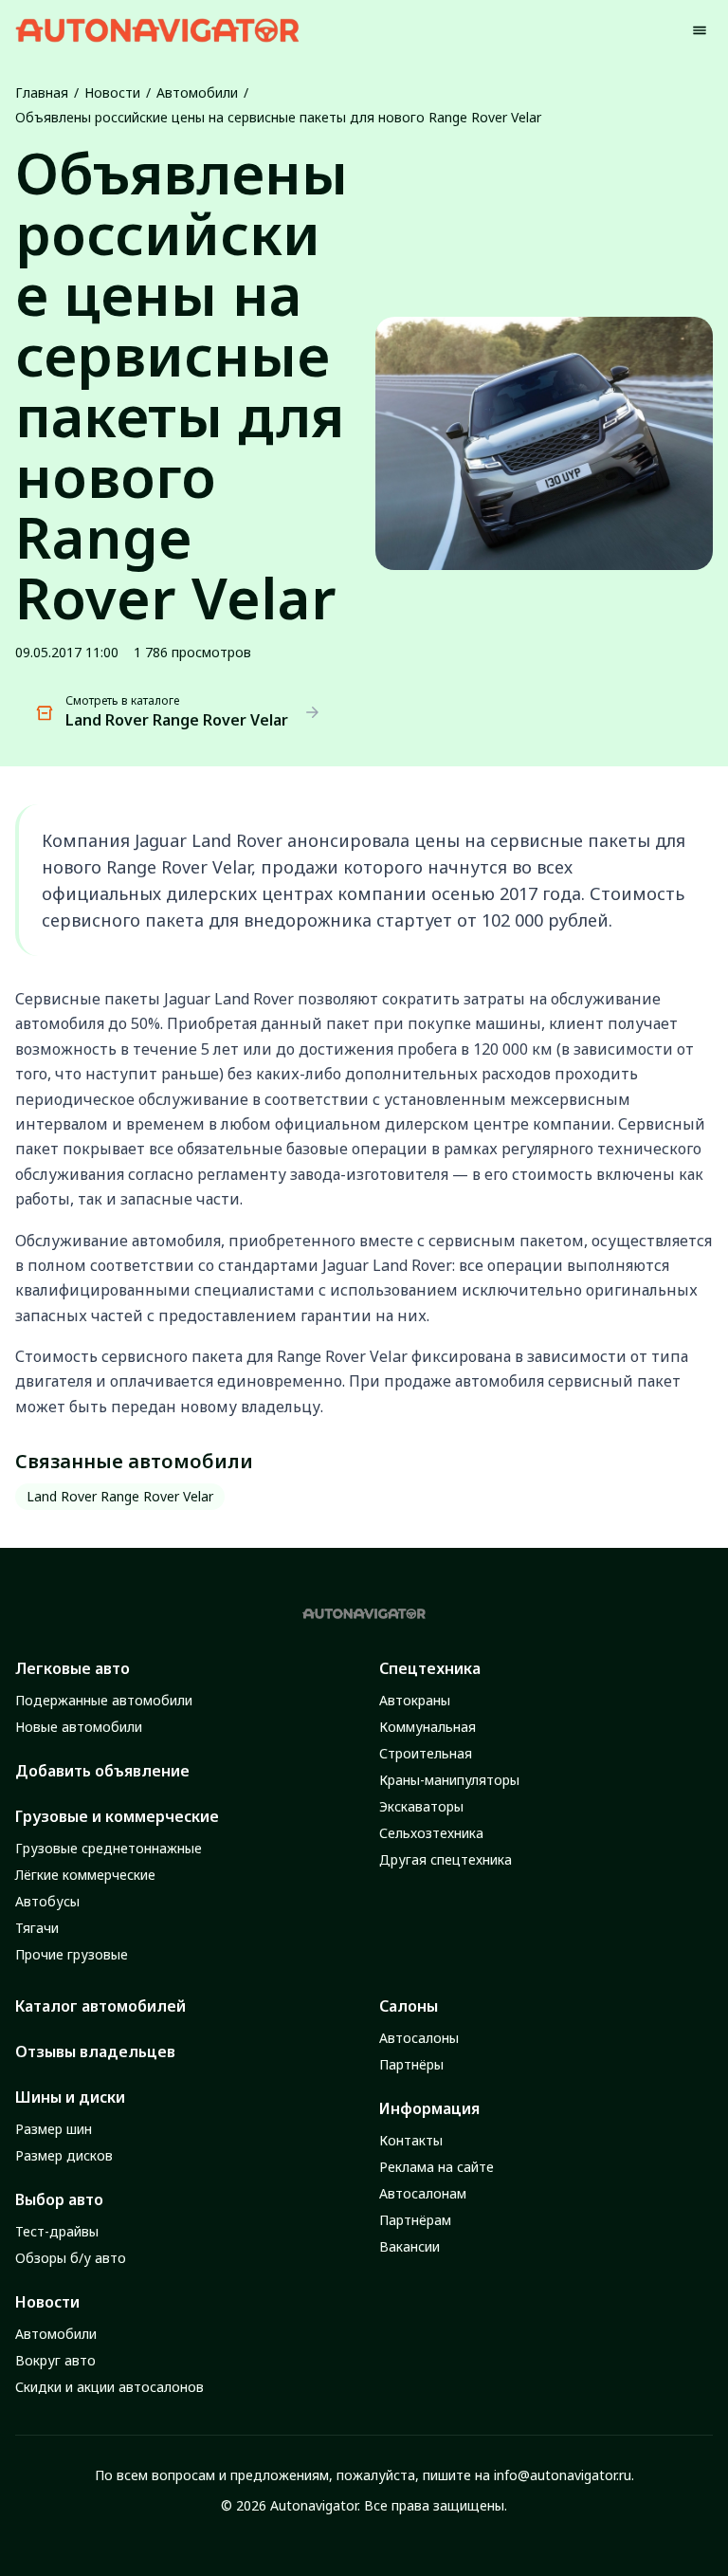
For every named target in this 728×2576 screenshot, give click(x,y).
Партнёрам (415, 2220)
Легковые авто (73, 1668)
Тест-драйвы (57, 2231)
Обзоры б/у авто (71, 2258)
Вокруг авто (55, 2360)
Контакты (411, 2140)
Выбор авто (59, 2199)
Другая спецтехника (446, 1859)
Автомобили (197, 92)
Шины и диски (70, 2097)
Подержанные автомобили (104, 1700)
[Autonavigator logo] (157, 30)
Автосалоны (419, 2038)
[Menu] (700, 30)
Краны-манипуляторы (449, 1780)
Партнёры (411, 2064)
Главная (42, 92)
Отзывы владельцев (95, 2052)
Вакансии (409, 2246)
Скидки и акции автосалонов (109, 2387)
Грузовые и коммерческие (117, 1816)
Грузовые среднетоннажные (109, 1848)
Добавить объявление (102, 1771)
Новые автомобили (79, 1727)
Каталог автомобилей (100, 2006)
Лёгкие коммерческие (85, 1875)
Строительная (426, 1753)
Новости (112, 92)
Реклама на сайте (437, 2167)
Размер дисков (64, 2155)
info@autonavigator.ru (563, 2475)
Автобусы (47, 1901)
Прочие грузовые (72, 1954)
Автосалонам (423, 2193)
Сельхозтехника (431, 1833)
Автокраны (415, 1700)
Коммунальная (428, 1727)
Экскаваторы (421, 1806)
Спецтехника (430, 1668)
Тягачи (37, 1928)
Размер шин (54, 2129)
